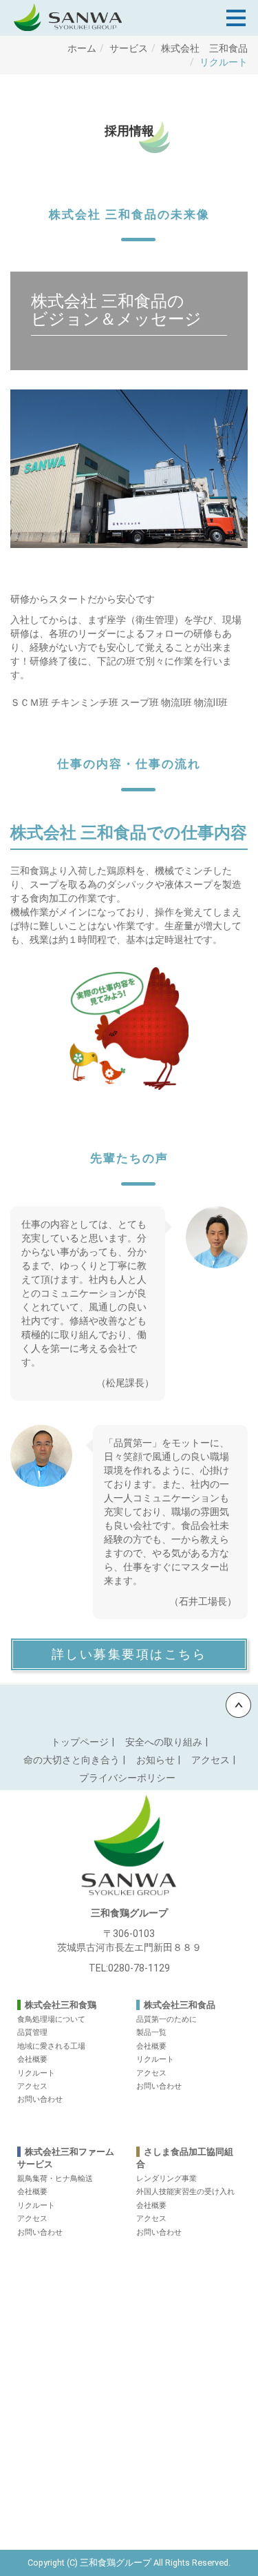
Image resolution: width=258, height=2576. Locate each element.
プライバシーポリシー (127, 1778)
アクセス (211, 1760)
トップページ (80, 1742)
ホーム (82, 48)
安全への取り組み (164, 1742)
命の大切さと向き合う (72, 1760)
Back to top (129, 1705)
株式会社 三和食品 (204, 48)
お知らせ (155, 1760)
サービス (129, 48)
